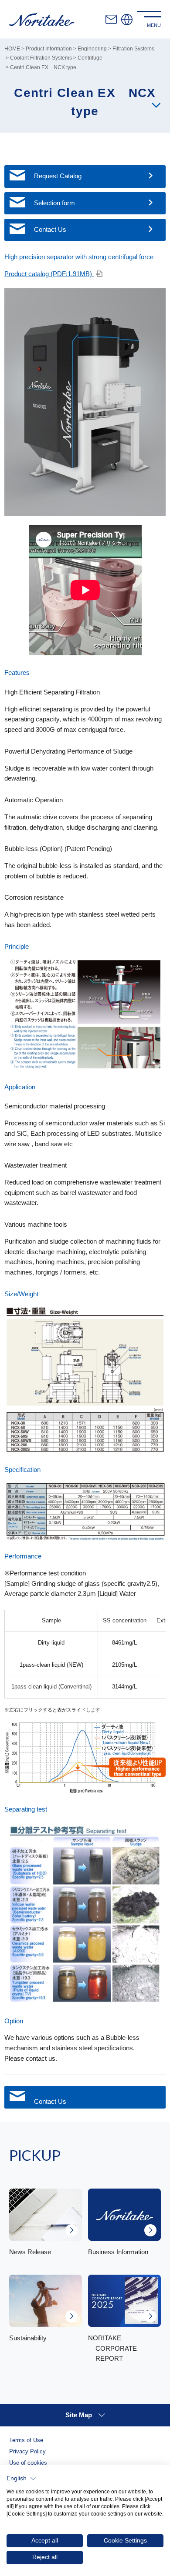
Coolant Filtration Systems (41, 58)
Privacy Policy (27, 2452)
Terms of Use (26, 2440)
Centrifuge (90, 58)
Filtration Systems (133, 48)
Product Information (49, 48)
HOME (12, 48)
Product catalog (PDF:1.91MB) (49, 274)
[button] (21, 2479)
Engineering (92, 48)
